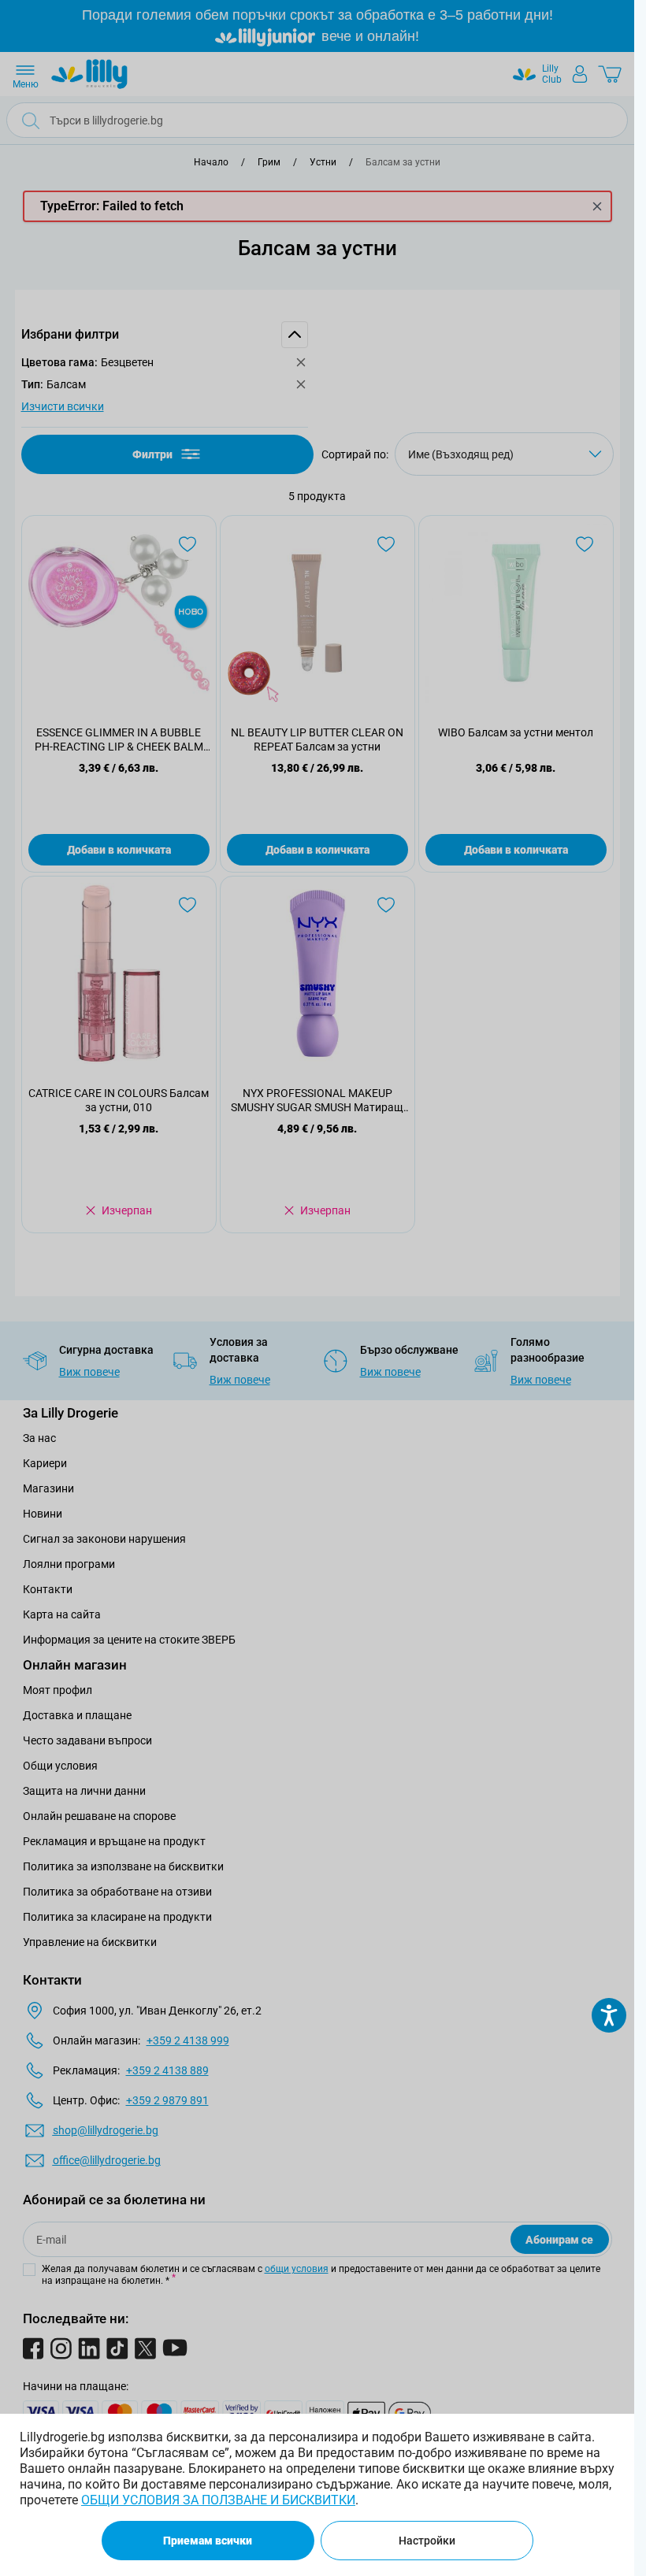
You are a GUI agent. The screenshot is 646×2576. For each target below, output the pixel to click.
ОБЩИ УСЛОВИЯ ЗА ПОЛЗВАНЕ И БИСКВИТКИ (218, 2500)
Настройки (427, 2541)
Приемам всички (208, 2541)
